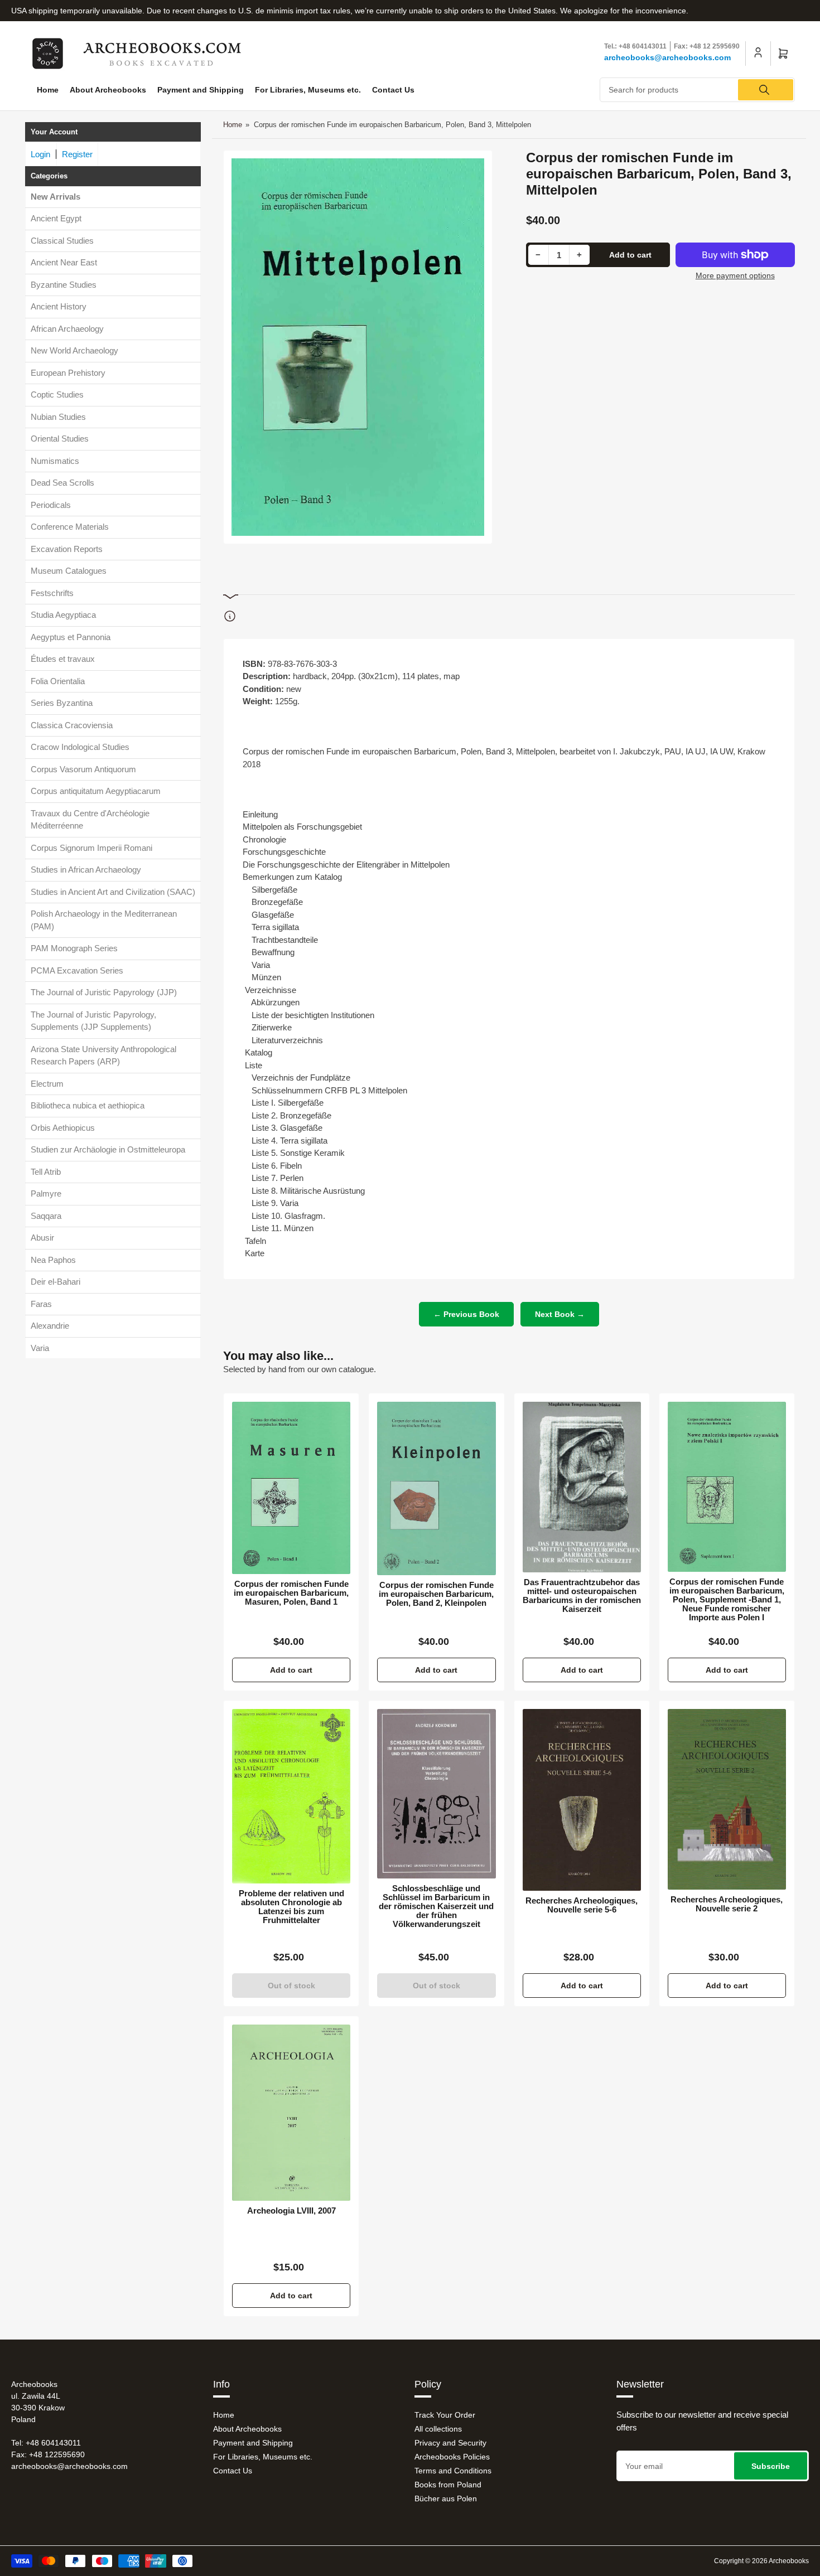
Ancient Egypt (56, 219)
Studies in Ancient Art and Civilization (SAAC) (113, 892)
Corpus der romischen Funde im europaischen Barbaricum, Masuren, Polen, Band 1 (291, 1593)
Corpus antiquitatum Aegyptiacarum (96, 791)
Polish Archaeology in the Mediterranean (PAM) (104, 921)
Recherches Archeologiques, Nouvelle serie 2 (727, 1904)
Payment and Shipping (201, 90)
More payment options (735, 275)
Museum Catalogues (69, 571)
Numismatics (55, 461)
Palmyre (46, 1194)
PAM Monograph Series (74, 949)
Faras (41, 1304)
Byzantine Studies (64, 285)
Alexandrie (50, 1326)
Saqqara (46, 1216)
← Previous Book (466, 1314)
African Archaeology (67, 329)
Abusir (42, 1238)
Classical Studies (62, 241)
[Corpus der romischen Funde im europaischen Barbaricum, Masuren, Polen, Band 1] (291, 1488)
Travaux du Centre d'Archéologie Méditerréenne (90, 820)
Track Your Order (445, 2415)
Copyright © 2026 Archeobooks (761, 2561)
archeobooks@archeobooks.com (667, 57)
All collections (438, 2429)
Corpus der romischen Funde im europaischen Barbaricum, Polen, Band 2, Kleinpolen (436, 1594)
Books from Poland (448, 2485)
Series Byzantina (62, 703)
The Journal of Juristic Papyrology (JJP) (104, 993)
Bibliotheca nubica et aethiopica (88, 1106)
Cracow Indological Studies (80, 747)
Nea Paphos (53, 1260)
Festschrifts (52, 593)
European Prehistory (68, 373)
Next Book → (560, 1314)
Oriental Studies (60, 439)
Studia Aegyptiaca (63, 615)
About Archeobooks (108, 90)
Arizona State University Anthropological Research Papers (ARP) (103, 1055)
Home (48, 90)
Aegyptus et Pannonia (71, 637)
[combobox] (697, 90)
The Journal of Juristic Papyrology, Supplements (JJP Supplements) (93, 1021)
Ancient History (59, 307)
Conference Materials (70, 527)
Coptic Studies (57, 395)
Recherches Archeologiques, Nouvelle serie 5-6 (582, 1905)
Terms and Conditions (453, 2471)
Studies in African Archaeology (86, 870)
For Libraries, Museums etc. (308, 90)
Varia (40, 1348)
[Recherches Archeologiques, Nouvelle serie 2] (727, 1799)
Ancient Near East (64, 263)
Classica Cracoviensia (72, 725)
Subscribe (771, 2466)
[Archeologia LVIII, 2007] (291, 2113)
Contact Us (393, 90)
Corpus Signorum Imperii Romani (91, 848)
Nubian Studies (58, 417)
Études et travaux (63, 659)
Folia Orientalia (58, 681)
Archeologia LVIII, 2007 (291, 2211)
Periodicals (51, 505)
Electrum (47, 1084)
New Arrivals (56, 197)
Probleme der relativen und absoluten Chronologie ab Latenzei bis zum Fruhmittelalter (291, 1907)
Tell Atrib (46, 1172)
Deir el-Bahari (56, 1282)
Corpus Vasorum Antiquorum (83, 769)
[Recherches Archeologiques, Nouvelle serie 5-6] (582, 1800)
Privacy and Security (450, 2443)
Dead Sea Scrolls (62, 483)
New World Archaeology (74, 351)
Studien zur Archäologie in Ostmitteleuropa (108, 1150)
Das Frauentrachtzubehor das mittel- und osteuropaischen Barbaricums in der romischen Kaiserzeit (582, 1596)
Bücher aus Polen (446, 2498)
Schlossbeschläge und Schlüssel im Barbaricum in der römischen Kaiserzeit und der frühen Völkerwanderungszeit (436, 1906)
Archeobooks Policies (452, 2457)
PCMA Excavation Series (77, 970)
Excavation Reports (67, 549)
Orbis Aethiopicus (63, 1128)
